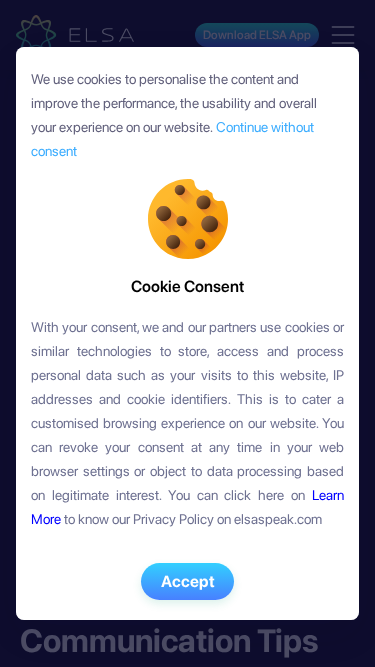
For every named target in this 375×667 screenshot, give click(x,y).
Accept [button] (188, 581)
